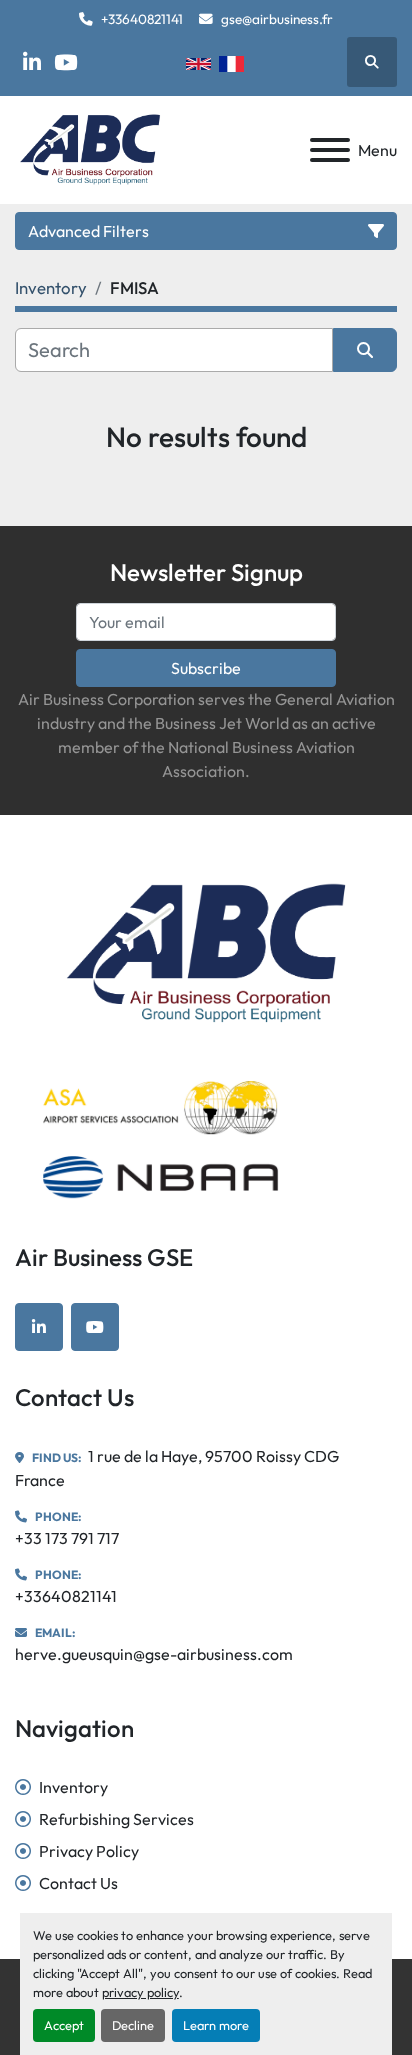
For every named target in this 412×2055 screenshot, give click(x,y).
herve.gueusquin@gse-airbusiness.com (154, 1654)
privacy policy (140, 1992)
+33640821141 (142, 19)
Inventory (73, 1787)
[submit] (365, 350)
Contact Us (78, 1883)
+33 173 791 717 (67, 1538)
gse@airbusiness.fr (277, 19)
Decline (133, 2025)
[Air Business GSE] (206, 951)
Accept (64, 2025)
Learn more (216, 2025)
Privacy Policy (89, 1851)
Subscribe (206, 668)
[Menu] (330, 150)
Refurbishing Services (116, 1819)
